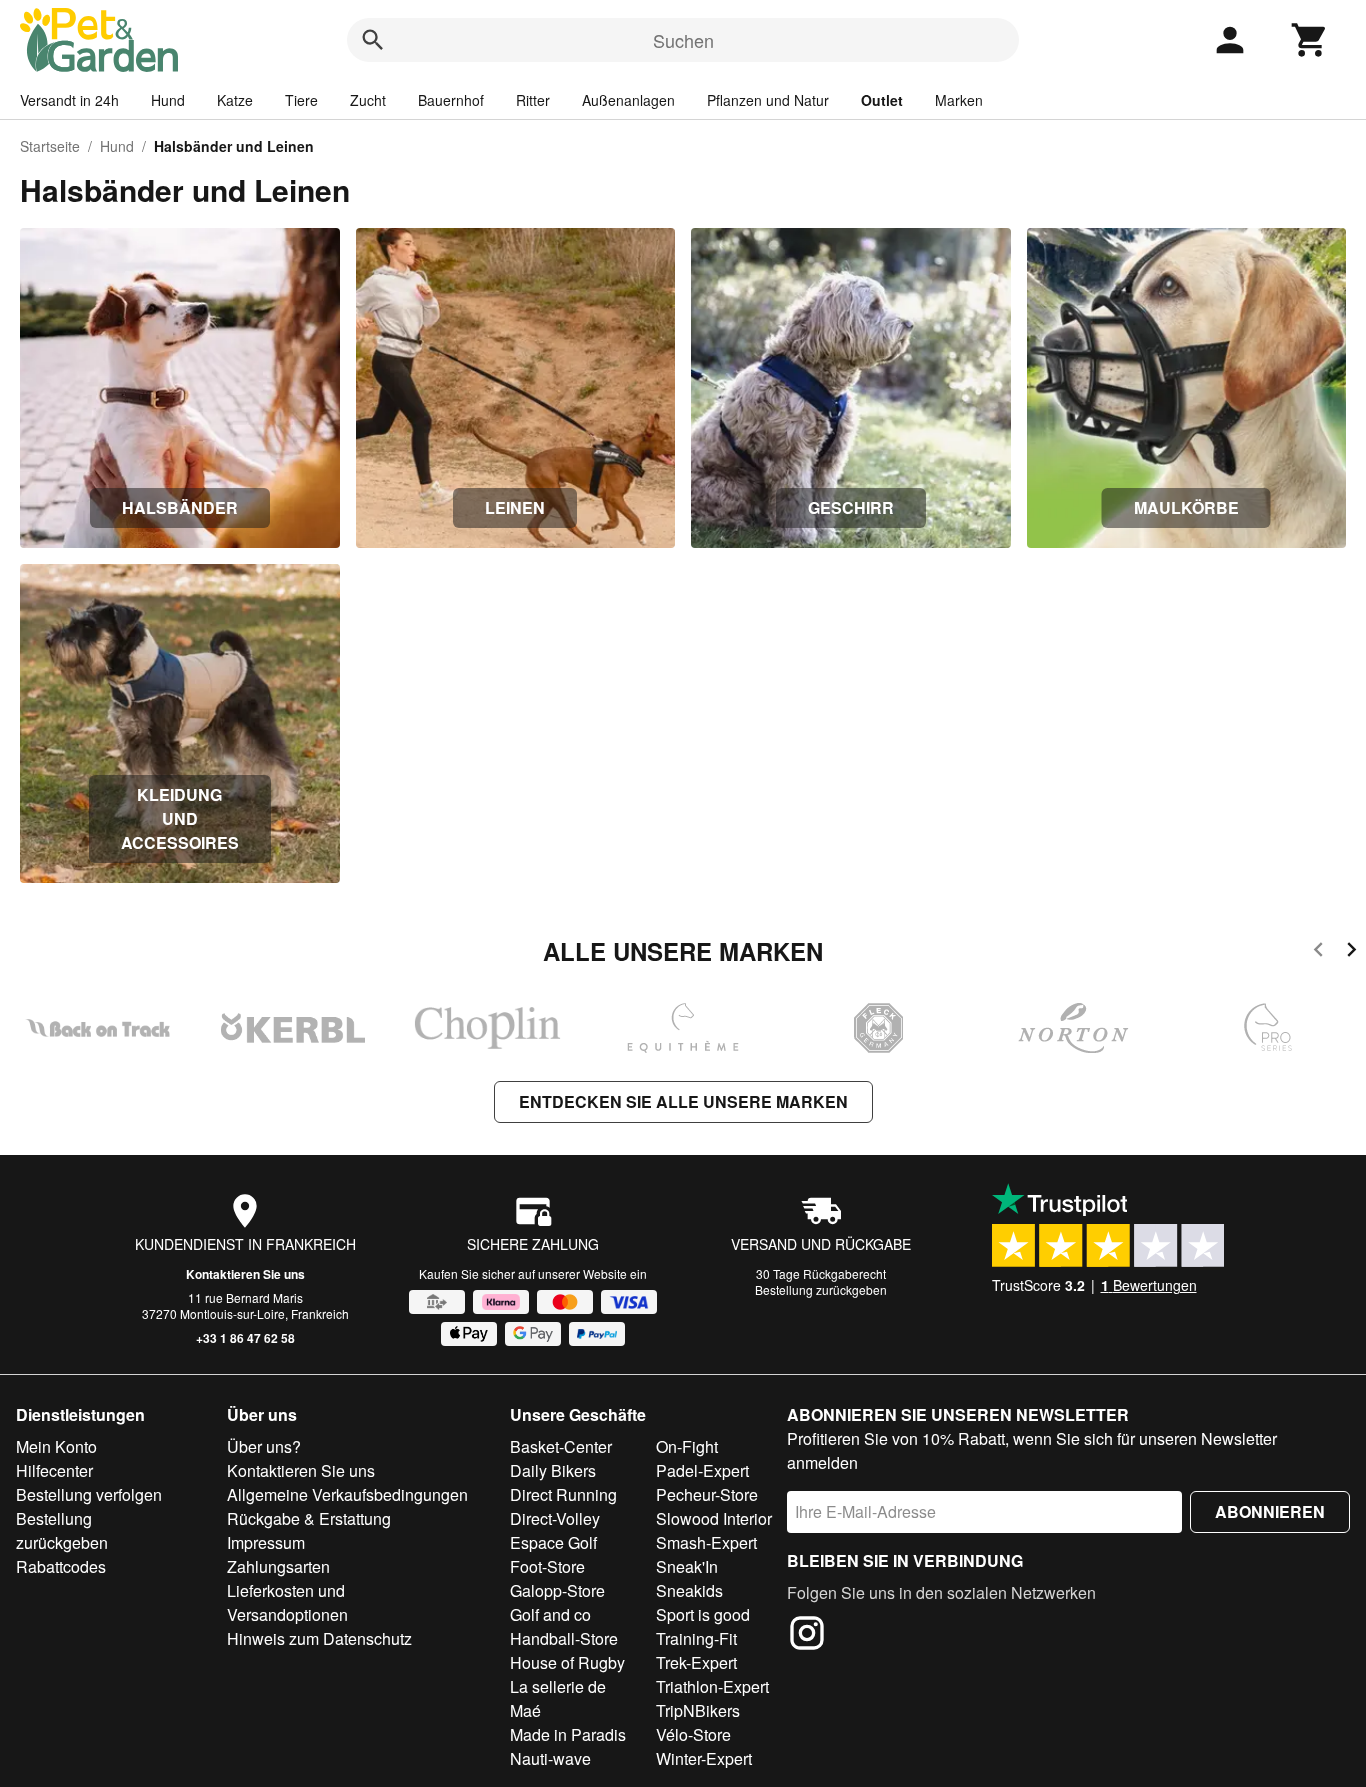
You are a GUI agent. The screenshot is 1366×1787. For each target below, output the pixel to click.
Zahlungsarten (278, 1566)
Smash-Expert (706, 1542)
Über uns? (264, 1446)
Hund (168, 100)
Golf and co (550, 1614)
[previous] (1318, 952)
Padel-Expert (702, 1470)
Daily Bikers (553, 1470)
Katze (235, 100)
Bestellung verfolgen (89, 1494)
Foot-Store (547, 1566)
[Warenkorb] (1310, 40)
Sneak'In (687, 1566)
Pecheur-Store (707, 1494)
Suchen (683, 40)
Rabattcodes (61, 1566)
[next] (1351, 952)
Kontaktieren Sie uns (245, 1274)
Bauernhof (451, 100)
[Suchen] (373, 40)
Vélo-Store (693, 1734)
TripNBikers (698, 1710)
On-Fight (687, 1446)
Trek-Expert (696, 1662)
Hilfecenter (54, 1470)
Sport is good (703, 1614)
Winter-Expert (704, 1758)
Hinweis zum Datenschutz (319, 1638)
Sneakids (689, 1590)
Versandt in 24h (69, 100)
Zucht (368, 100)
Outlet (882, 100)
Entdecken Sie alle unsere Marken (683, 1101)
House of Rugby (567, 1662)
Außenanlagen (628, 100)
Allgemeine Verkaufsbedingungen (347, 1494)
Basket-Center (561, 1446)
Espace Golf (553, 1542)
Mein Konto (56, 1446)
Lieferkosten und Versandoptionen (287, 1602)
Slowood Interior (714, 1518)
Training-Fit (696, 1638)
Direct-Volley (555, 1518)
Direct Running (563, 1494)
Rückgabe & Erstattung (309, 1518)
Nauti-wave (550, 1758)
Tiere (301, 100)
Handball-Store (564, 1638)
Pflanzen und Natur (768, 100)
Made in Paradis (568, 1734)
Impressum (266, 1542)
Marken (959, 100)
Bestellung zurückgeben (821, 1289)
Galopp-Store (557, 1590)
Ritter (533, 100)
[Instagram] (807, 1636)
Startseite (50, 146)
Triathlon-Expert (712, 1686)
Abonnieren (1270, 1511)
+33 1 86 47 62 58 (245, 1338)
